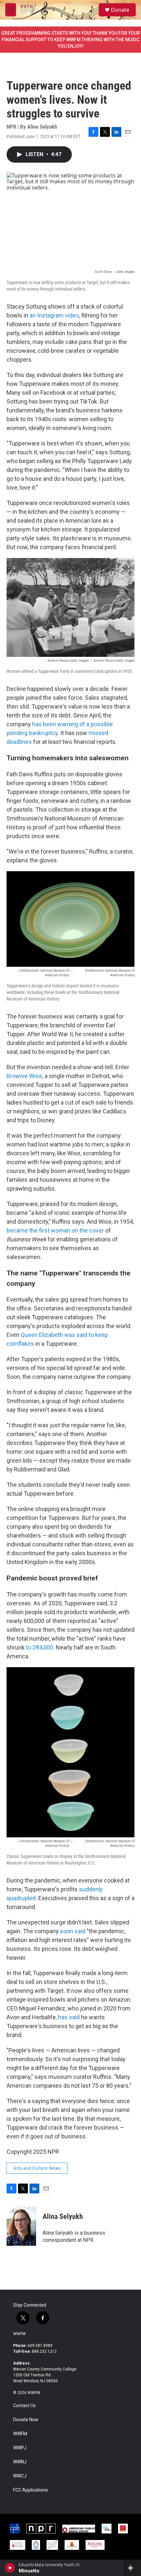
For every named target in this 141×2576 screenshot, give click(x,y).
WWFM (19, 2334)
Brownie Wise (24, 1076)
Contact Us (24, 2406)
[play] (10, 2568)
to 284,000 (40, 1647)
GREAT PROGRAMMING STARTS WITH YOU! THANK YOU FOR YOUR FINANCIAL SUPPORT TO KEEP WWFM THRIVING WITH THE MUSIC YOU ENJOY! (71, 40)
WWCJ (20, 2476)
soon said (73, 1931)
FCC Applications (30, 2490)
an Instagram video (54, 315)
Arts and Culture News (37, 2168)
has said (69, 2017)
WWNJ (20, 2462)
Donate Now (26, 2420)
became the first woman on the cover (55, 1230)
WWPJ (20, 2448)
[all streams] (132, 2568)
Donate (120, 10)
